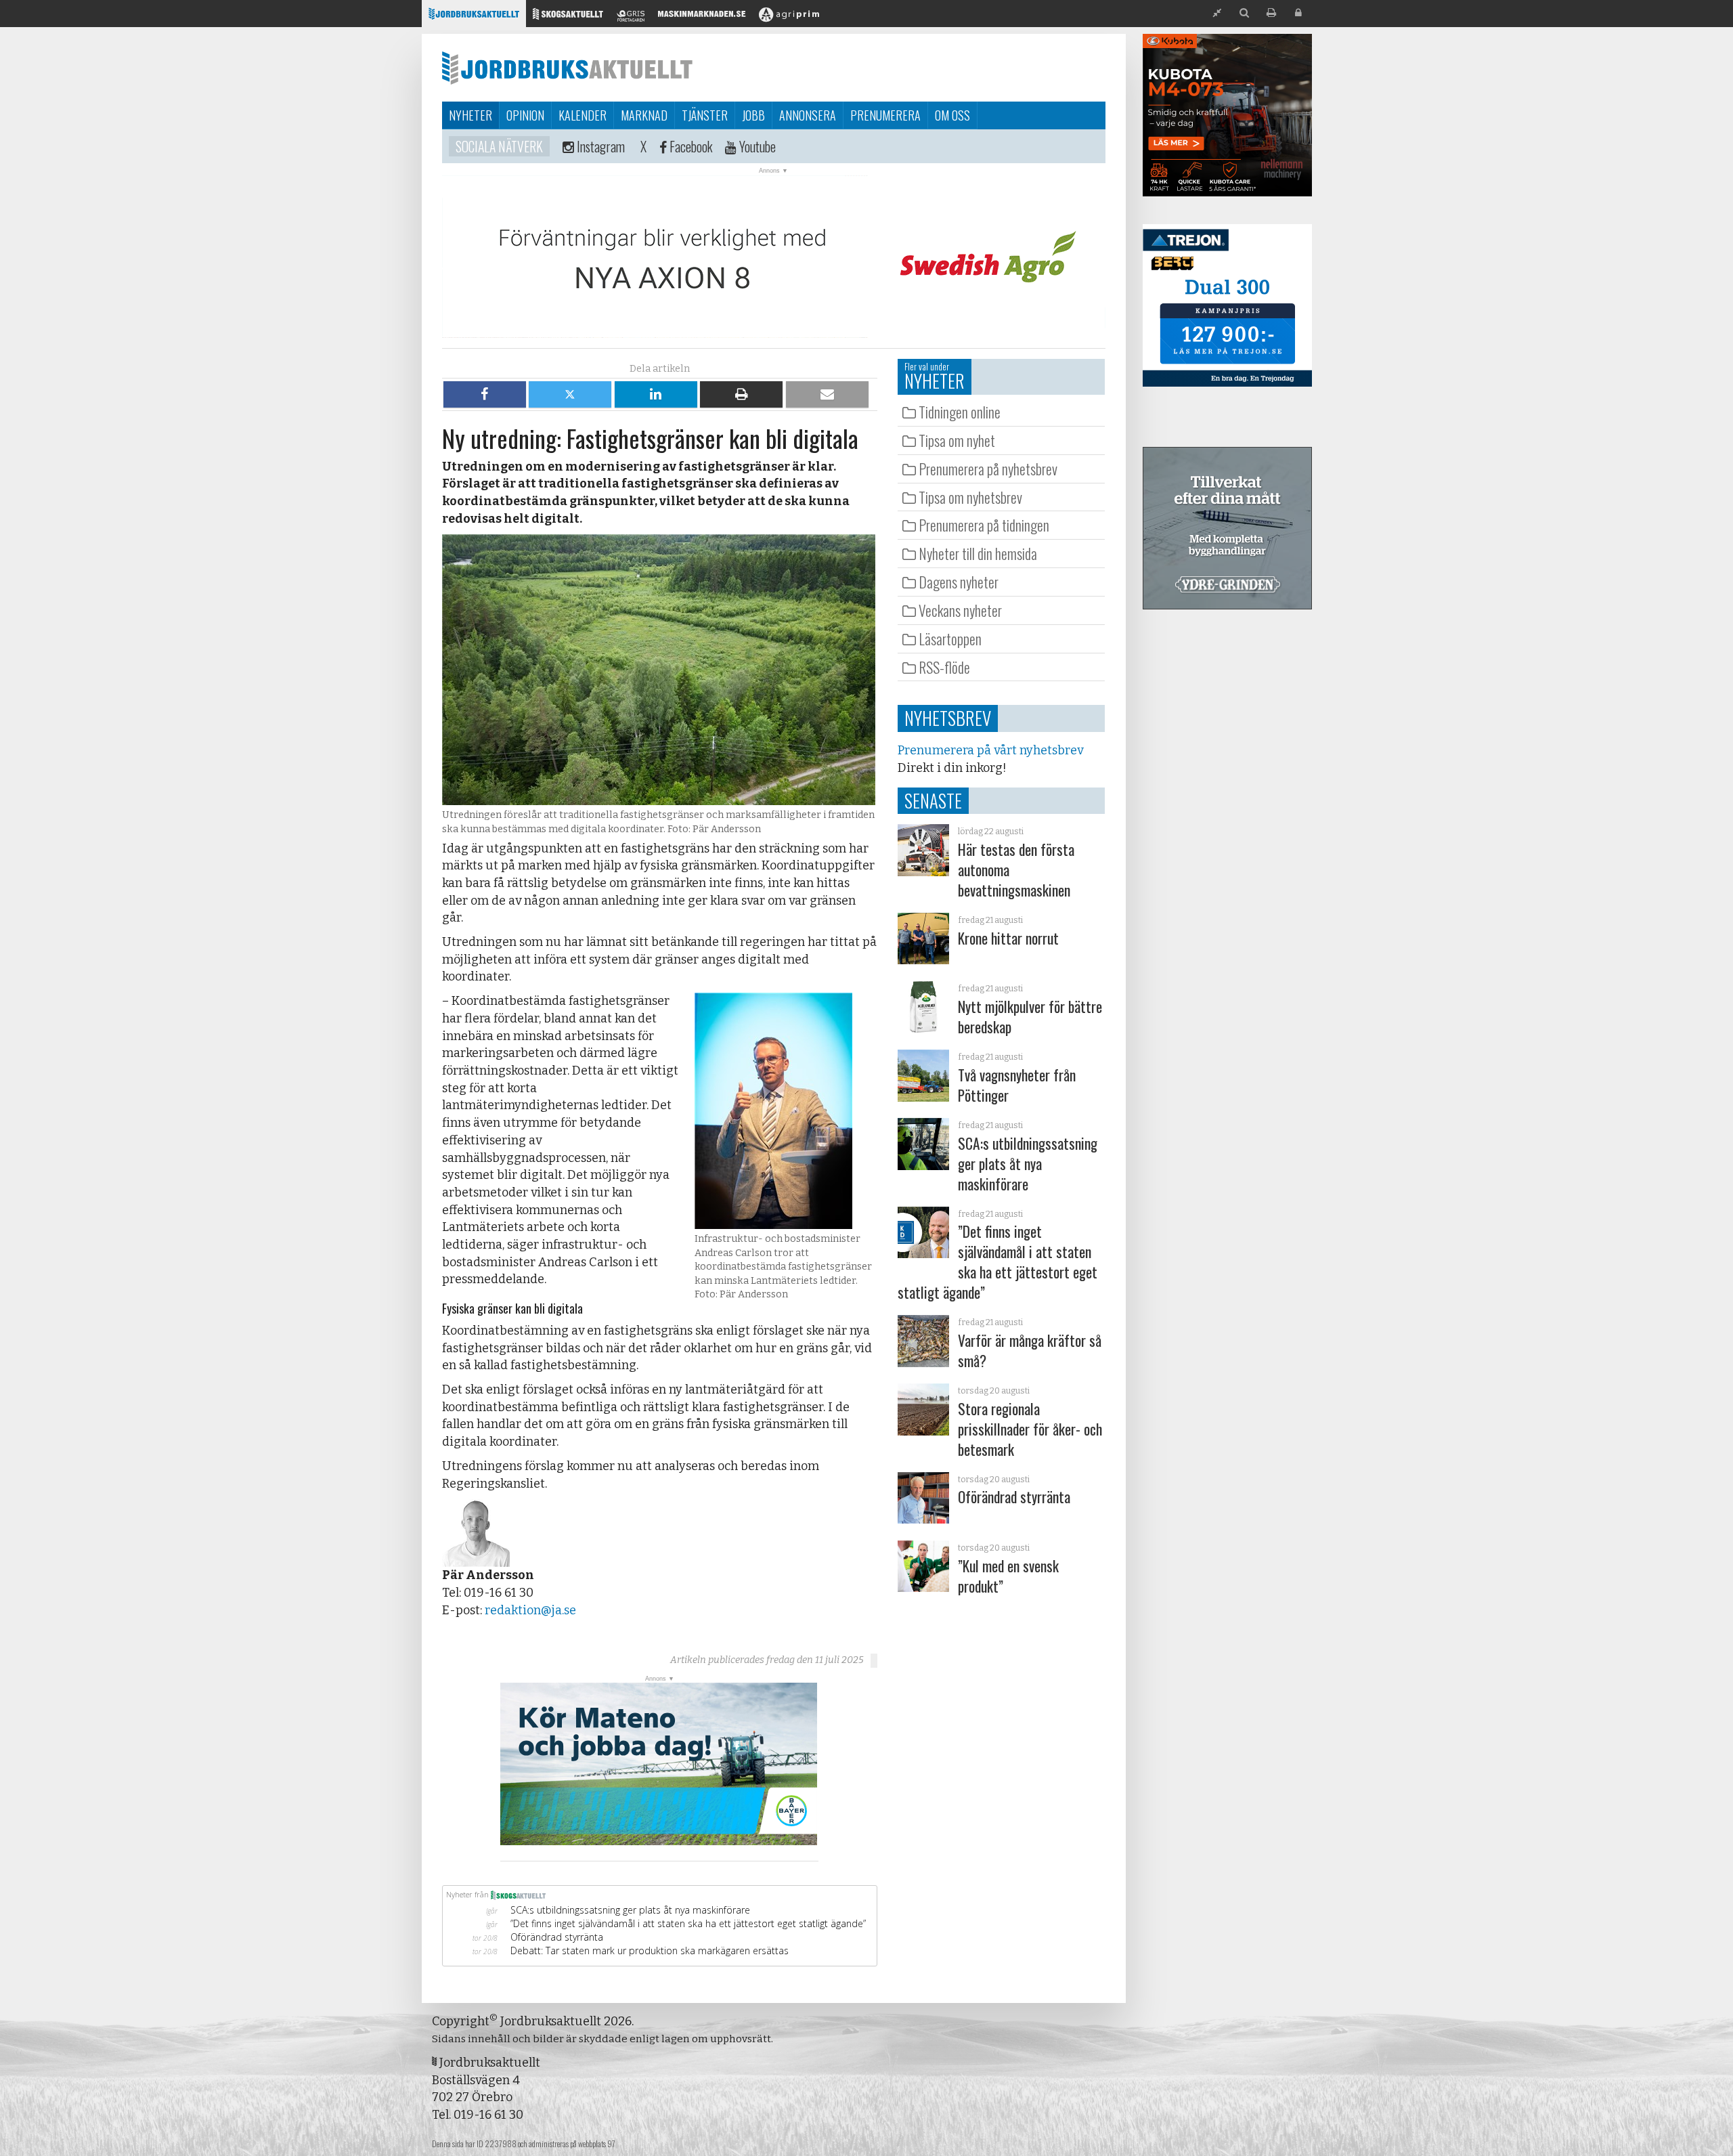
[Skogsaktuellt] (568, 17)
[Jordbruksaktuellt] (474, 17)
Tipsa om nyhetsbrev (970, 497)
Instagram (599, 146)
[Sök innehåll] (1244, 13)
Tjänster (705, 115)
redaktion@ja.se (530, 1610)
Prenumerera (885, 115)
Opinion (525, 115)
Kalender (583, 115)
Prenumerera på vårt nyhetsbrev (990, 750)
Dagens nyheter (959, 582)
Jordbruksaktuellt (567, 68)
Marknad (644, 115)
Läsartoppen (950, 639)
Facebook (689, 146)
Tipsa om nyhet (957, 440)
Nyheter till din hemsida (978, 553)
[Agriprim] (789, 17)
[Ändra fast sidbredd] (1217, 13)
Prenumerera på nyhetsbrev (988, 469)
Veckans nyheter (960, 610)
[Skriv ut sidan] (1271, 13)
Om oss (952, 115)
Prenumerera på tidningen (984, 525)
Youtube (756, 146)
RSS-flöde (944, 667)
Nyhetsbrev (948, 718)
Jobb (753, 115)
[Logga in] (1298, 13)
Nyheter (470, 115)
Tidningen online (960, 412)
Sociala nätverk (499, 146)
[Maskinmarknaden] (702, 17)
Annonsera (808, 115)
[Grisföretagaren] (631, 17)
